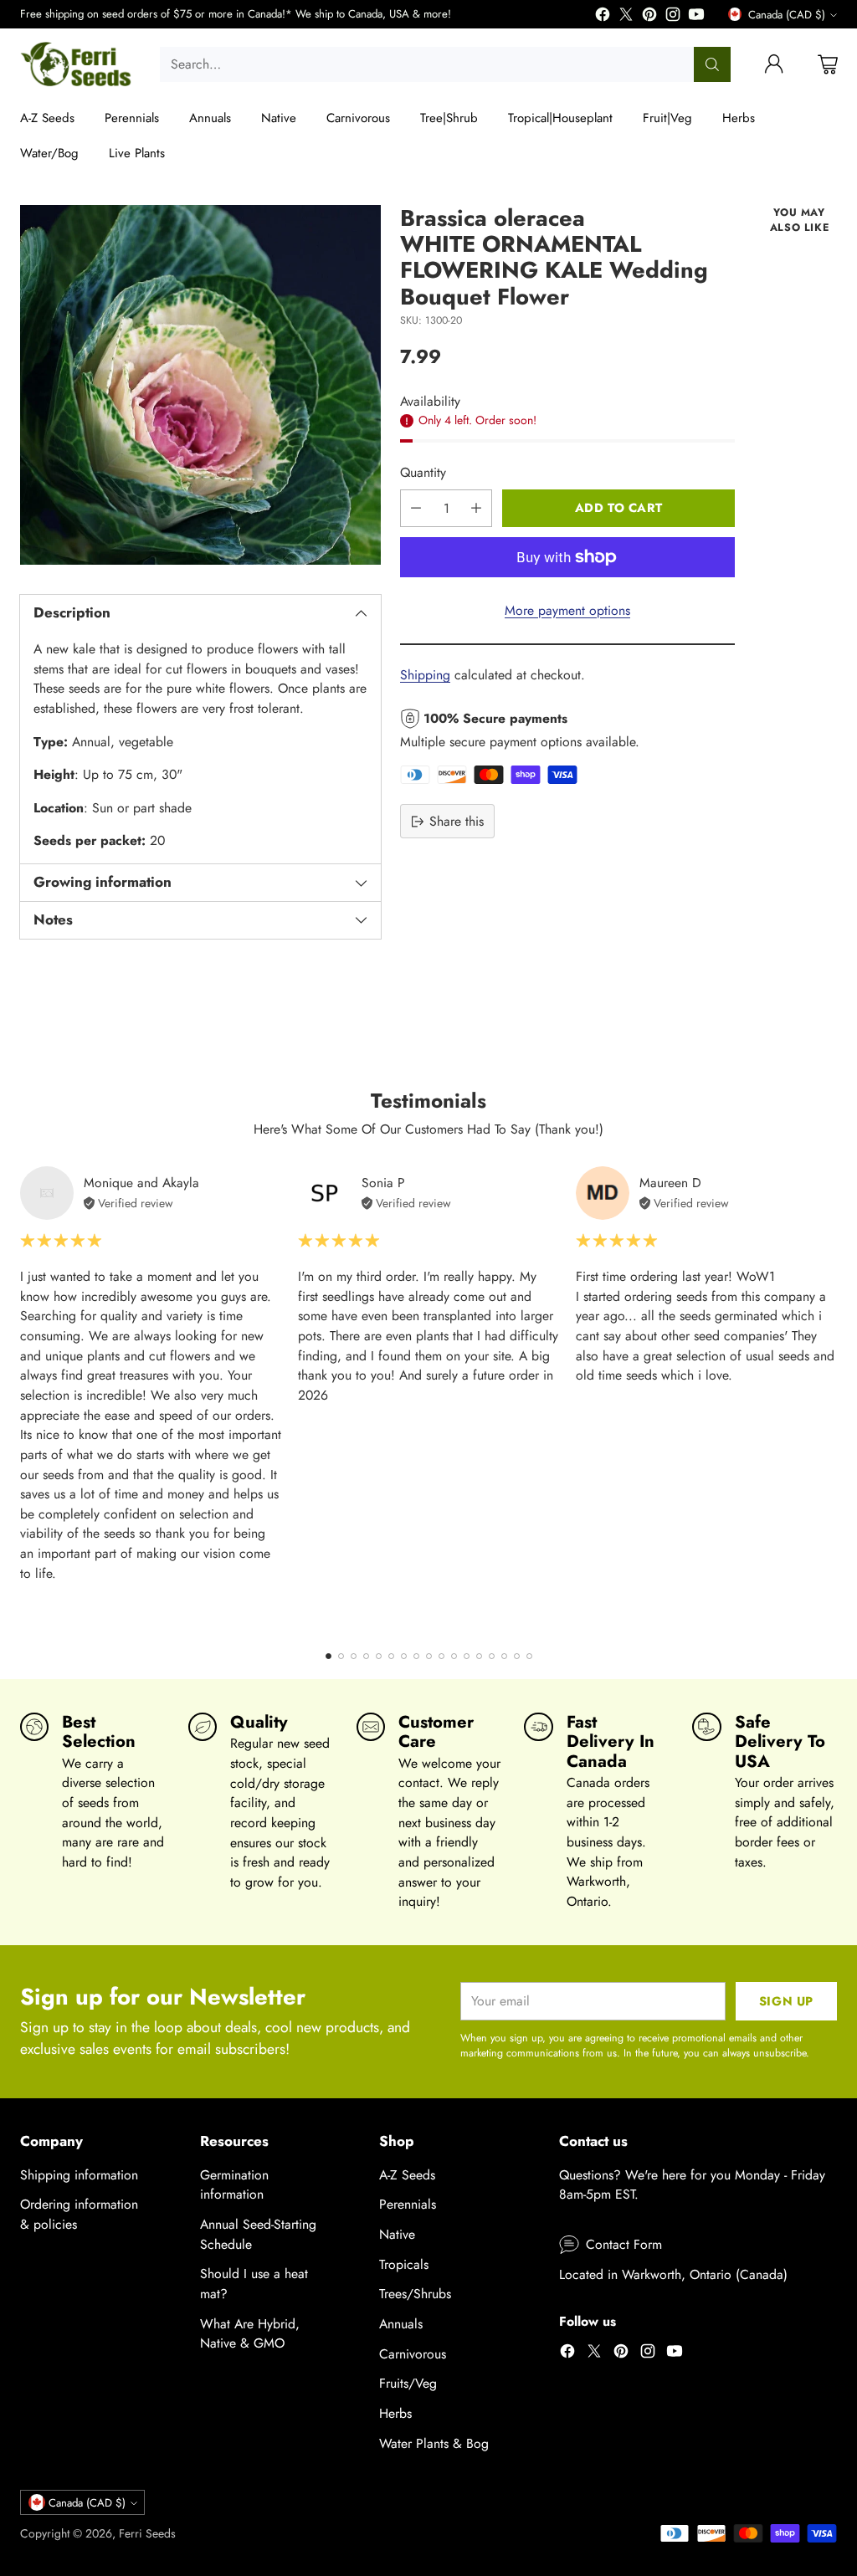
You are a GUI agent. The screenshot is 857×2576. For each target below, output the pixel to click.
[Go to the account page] (774, 64)
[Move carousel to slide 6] (391, 1656)
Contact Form (624, 2244)
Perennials (408, 2204)
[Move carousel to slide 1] (328, 1656)
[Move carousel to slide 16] (517, 1656)
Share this (457, 821)
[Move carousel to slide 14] (492, 1656)
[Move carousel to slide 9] (429, 1656)
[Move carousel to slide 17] (529, 1656)
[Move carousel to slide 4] (366, 1656)
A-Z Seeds (407, 2175)
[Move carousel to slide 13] (479, 1656)
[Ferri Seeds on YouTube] (696, 17)
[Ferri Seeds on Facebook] (603, 17)
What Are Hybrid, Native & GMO (250, 2334)
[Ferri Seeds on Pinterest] (649, 17)
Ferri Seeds (147, 2533)
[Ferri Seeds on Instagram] (673, 17)
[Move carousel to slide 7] (404, 1656)
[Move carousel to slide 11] (454, 1656)
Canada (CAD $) (787, 15)
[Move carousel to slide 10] (441, 1656)
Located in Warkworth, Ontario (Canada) (673, 2274)
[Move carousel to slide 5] (379, 1656)
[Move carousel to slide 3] (354, 1656)
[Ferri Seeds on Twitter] (626, 17)
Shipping (425, 675)
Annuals (401, 2324)
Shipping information (79, 2175)
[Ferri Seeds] (77, 64)
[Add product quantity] (476, 508)
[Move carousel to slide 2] (341, 1656)
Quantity (423, 472)
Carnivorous (413, 2354)
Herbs (395, 2413)
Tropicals (404, 2264)
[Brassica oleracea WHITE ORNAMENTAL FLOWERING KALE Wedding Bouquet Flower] (200, 385)
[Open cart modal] (828, 64)
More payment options (567, 610)
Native (397, 2234)
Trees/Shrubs (415, 2294)
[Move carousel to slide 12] (467, 1656)
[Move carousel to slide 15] (504, 1656)
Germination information (234, 2185)
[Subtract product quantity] (416, 508)
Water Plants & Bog (434, 2443)
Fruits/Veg (408, 2383)
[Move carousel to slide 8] (416, 1656)
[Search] (712, 64)
